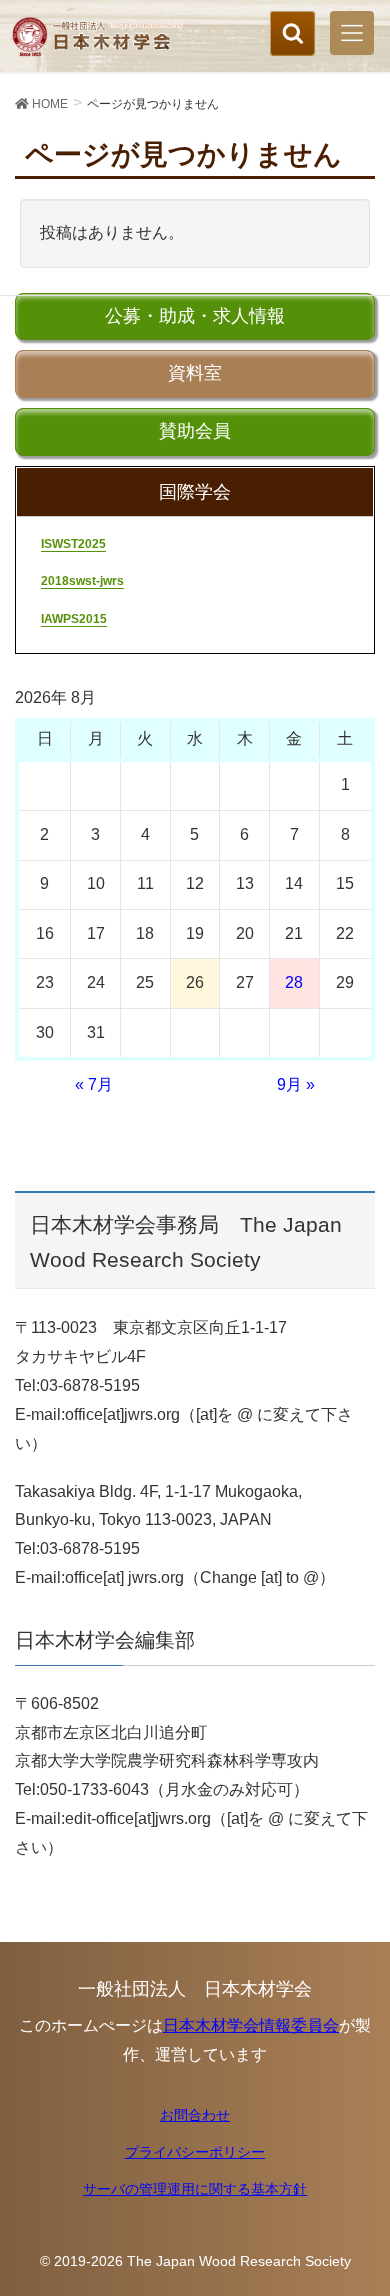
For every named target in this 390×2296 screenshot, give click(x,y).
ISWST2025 (73, 544)
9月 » (296, 1084)
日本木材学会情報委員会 (251, 2025)
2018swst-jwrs (82, 581)
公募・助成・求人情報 (195, 316)
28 (294, 982)
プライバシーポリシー (195, 2152)
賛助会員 (195, 431)
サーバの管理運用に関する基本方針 (195, 2189)
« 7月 (94, 1084)
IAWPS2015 (74, 619)
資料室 (195, 373)
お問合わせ (195, 2115)
